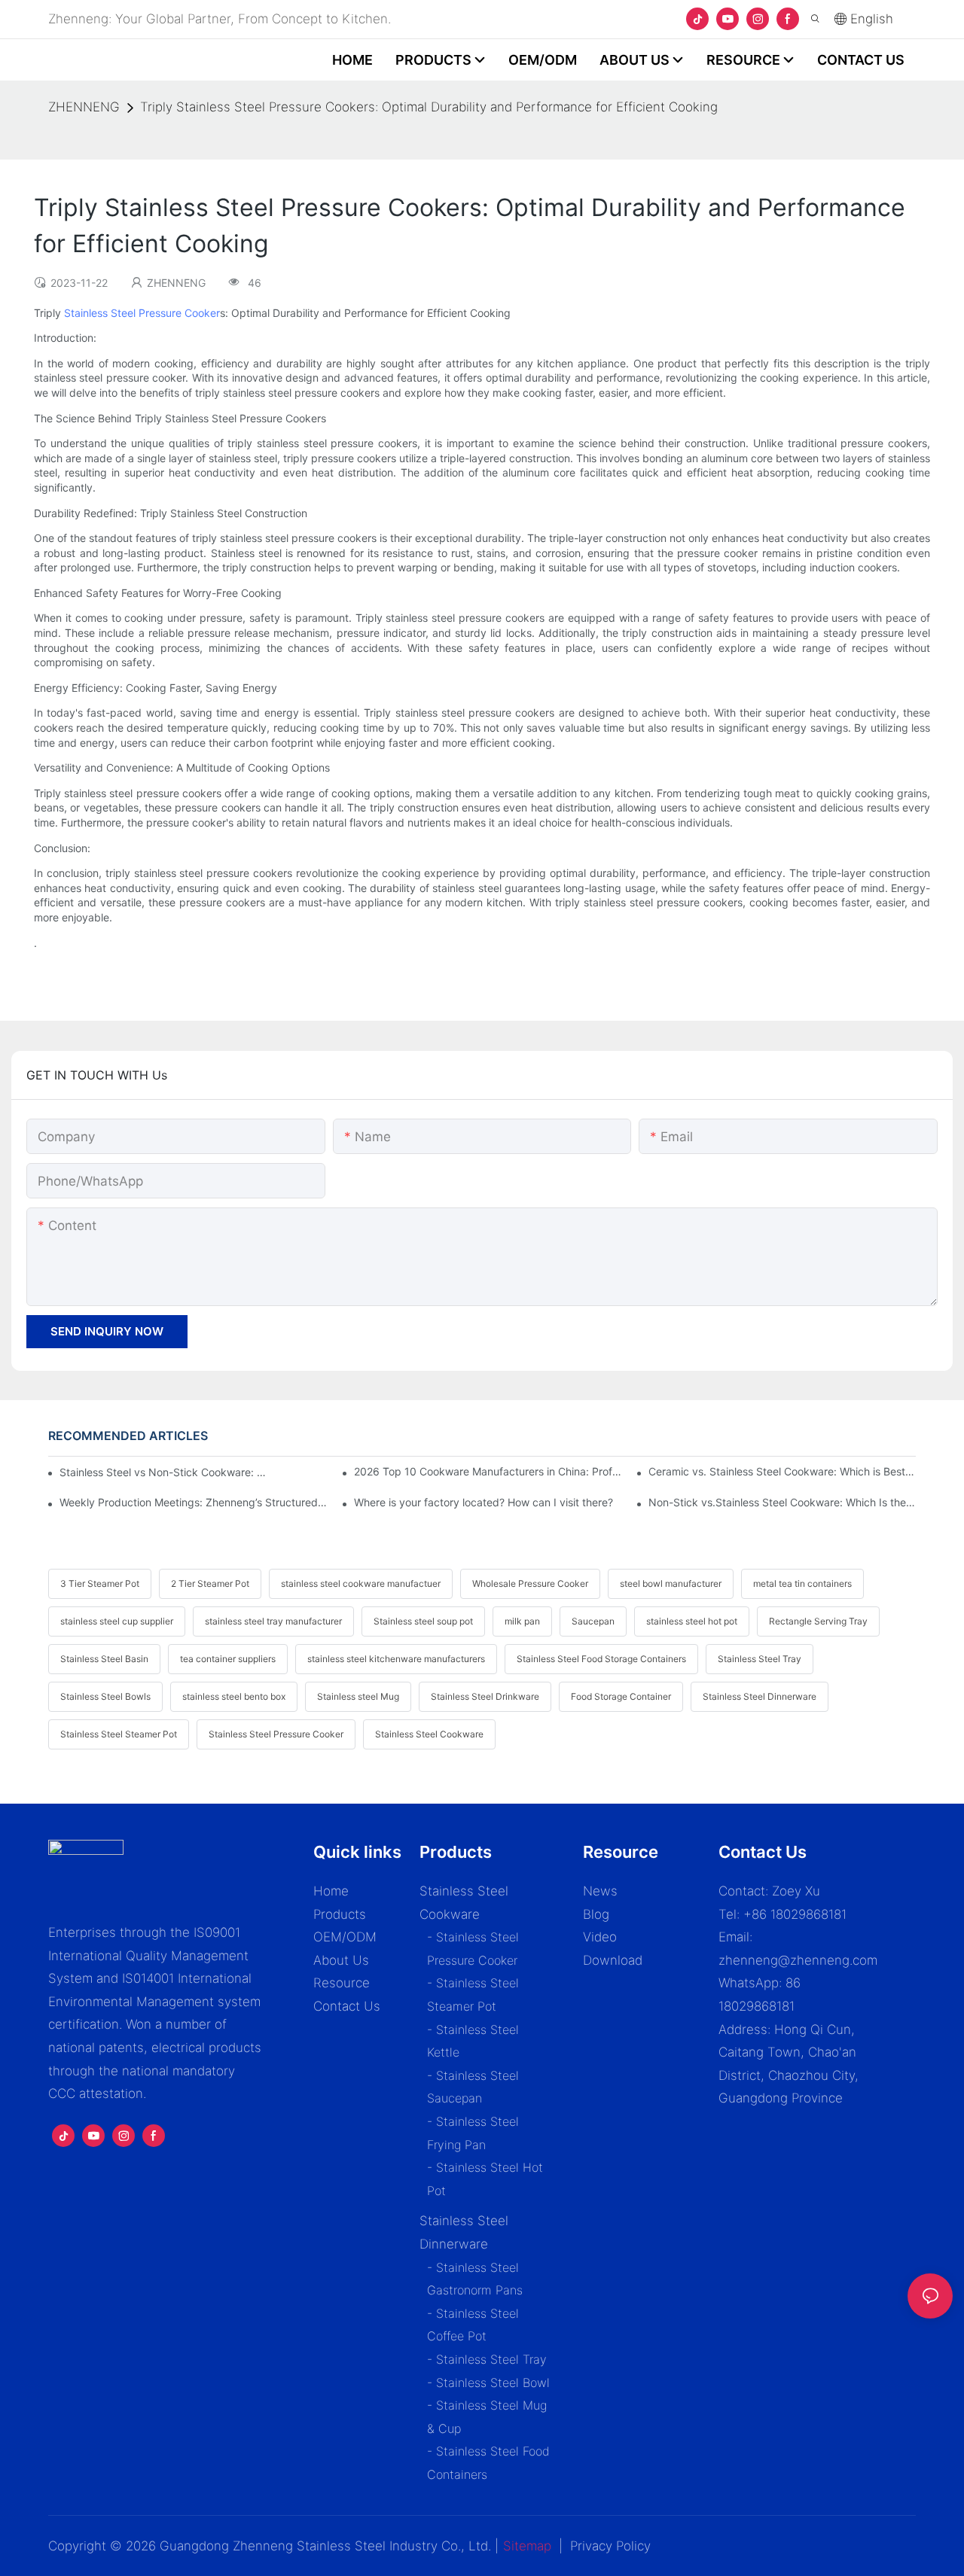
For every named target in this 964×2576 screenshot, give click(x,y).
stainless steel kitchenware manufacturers (396, 1659)
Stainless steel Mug (358, 1696)
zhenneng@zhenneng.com (798, 1960)
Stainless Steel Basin (104, 1659)
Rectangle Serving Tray (818, 1621)
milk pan (522, 1621)
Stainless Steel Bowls (105, 1696)
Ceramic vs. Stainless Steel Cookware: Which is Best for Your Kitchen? (782, 1471)
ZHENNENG (84, 107)
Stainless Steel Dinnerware (760, 1696)
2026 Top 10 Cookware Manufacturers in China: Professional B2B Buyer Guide (488, 1471)
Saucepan (593, 1621)
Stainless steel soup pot (423, 1621)
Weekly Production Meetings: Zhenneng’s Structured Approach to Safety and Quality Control (193, 1502)
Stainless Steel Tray (760, 1659)
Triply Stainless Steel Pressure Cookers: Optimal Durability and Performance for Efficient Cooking (429, 107)
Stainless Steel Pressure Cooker (142, 313)
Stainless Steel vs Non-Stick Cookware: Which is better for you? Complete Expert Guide (165, 1472)
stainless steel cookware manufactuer (361, 1583)
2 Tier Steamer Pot (210, 1583)
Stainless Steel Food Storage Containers (601, 1659)
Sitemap (527, 2546)
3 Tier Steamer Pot (100, 1583)
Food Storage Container (621, 1696)
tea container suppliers (228, 1659)
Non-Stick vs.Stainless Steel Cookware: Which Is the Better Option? (782, 1502)
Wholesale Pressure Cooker (530, 1583)
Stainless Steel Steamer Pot (119, 1734)
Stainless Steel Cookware (429, 1734)
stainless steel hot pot (692, 1621)
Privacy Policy (610, 2546)
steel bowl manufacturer (671, 1583)
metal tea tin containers (802, 1583)
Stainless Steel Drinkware (485, 1696)
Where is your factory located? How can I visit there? (484, 1502)
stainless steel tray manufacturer (273, 1621)
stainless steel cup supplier (117, 1621)
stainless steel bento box (234, 1696)
